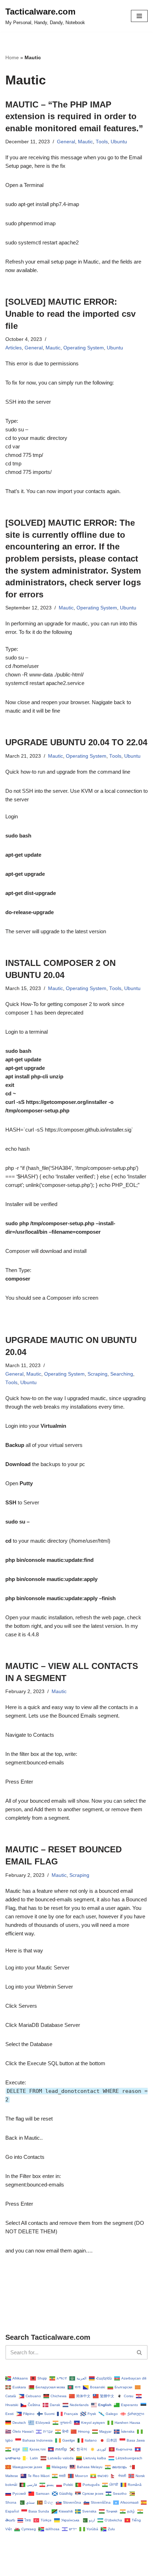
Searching (122, 1374)
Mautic (85, 142)
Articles (14, 348)
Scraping (97, 1374)
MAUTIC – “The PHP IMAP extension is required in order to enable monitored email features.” (74, 116)
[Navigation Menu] (139, 16)
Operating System (84, 348)
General (66, 142)
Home (12, 57)
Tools (102, 142)
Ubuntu (119, 142)
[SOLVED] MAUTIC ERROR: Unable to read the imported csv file (70, 314)
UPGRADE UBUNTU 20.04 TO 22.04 (76, 742)
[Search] (140, 2352)
